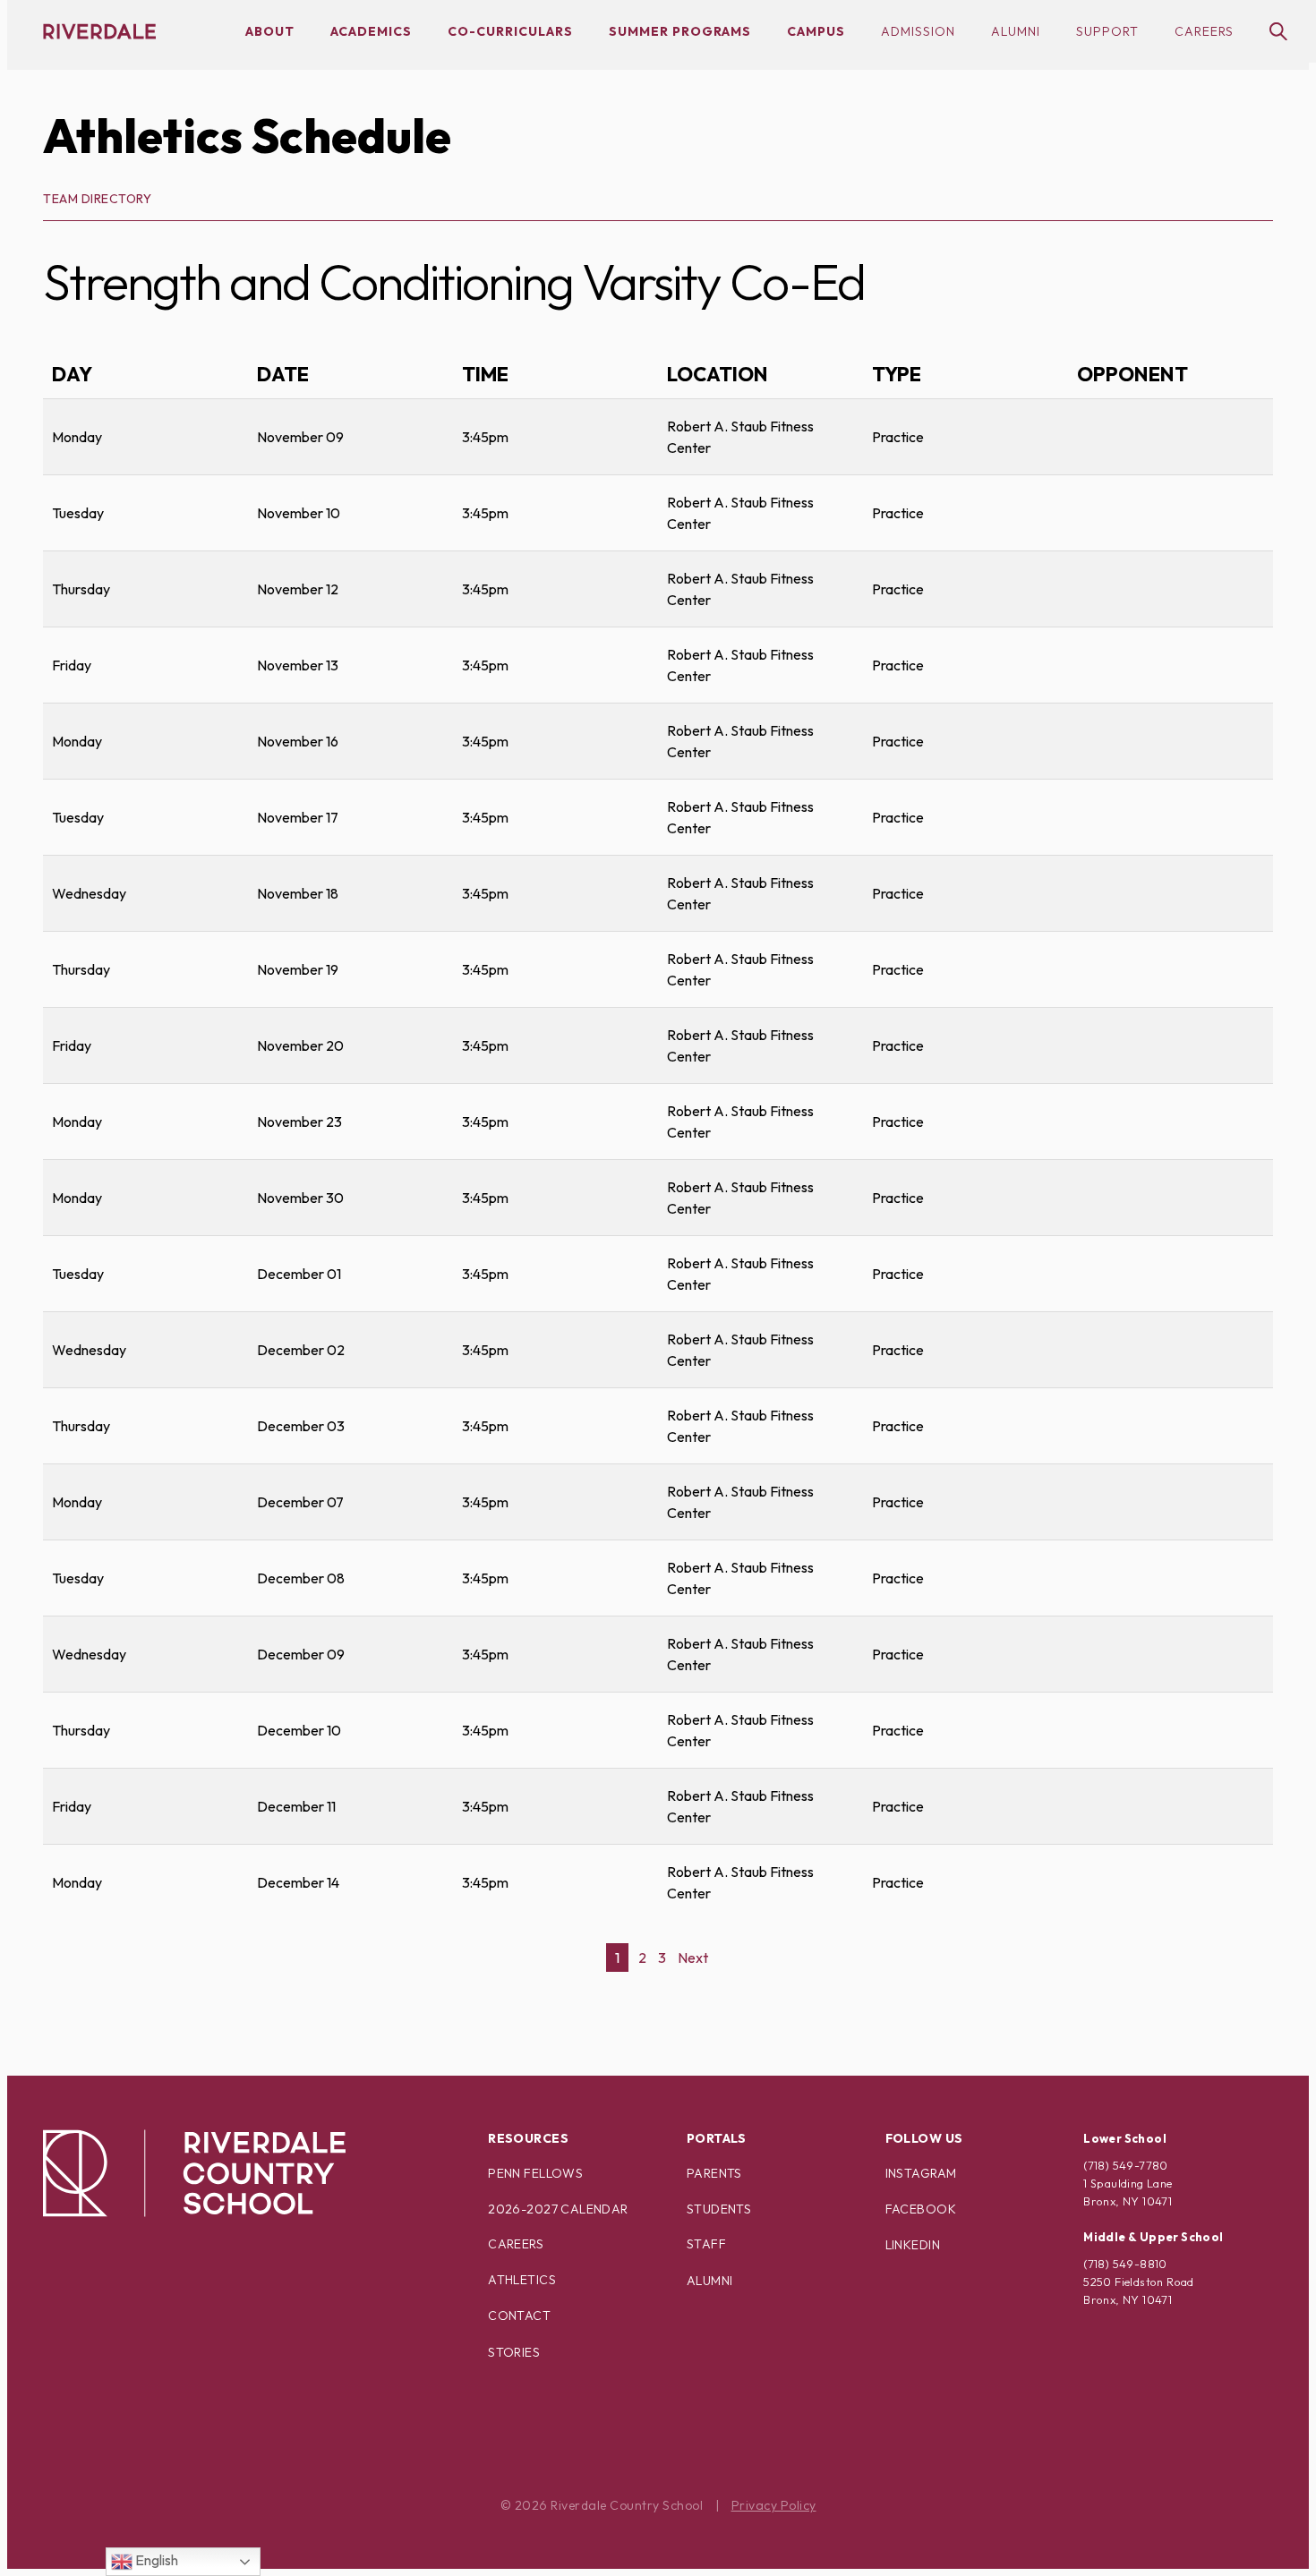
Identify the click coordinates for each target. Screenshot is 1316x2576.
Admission (918, 31)
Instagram (921, 2173)
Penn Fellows (535, 2173)
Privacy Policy (774, 2505)
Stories (514, 2352)
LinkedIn (913, 2245)
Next (693, 1958)
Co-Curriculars (510, 31)
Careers (1204, 31)
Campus (816, 31)
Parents (714, 2173)
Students (719, 2209)
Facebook (921, 2209)
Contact (519, 2316)
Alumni (1016, 31)
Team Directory (97, 199)
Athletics (522, 2280)
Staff (706, 2244)
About (270, 31)
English (155, 2560)
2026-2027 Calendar (558, 2209)
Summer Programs (680, 31)
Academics (371, 31)
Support (1107, 31)
